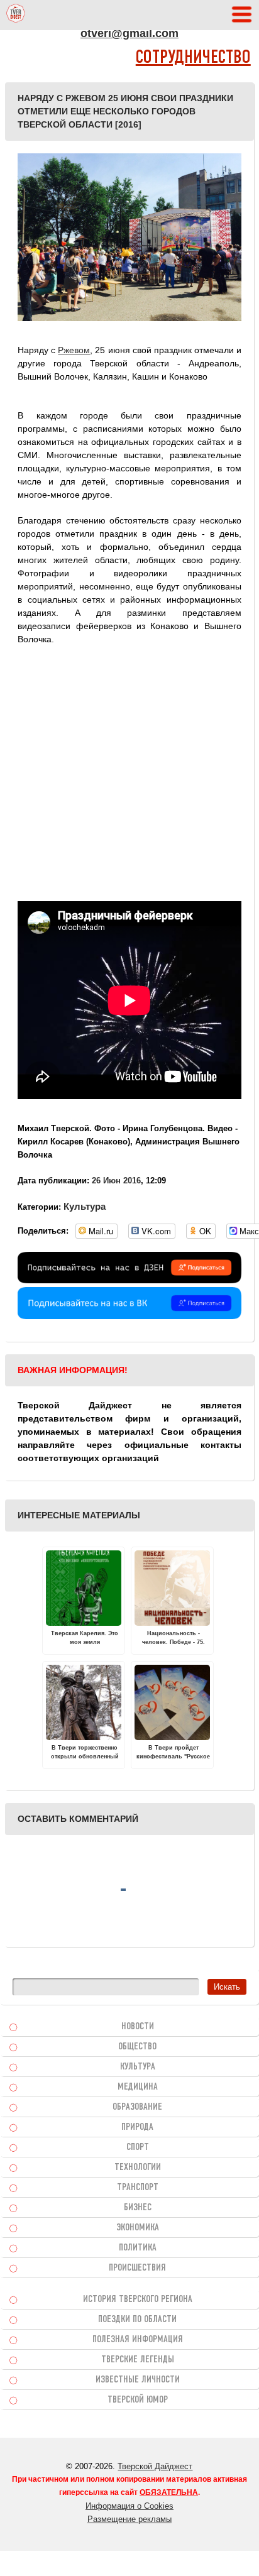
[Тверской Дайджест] (16, 15)
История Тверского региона (138, 2299)
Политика (138, 2248)
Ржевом (74, 350)
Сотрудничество (193, 58)
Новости (138, 2027)
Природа (137, 2127)
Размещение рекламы (129, 2519)
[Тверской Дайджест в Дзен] (129, 1280)
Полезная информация (138, 2340)
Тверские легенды (138, 2360)
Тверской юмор (138, 2400)
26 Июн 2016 (116, 1181)
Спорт (138, 2147)
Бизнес (138, 2208)
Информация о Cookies (129, 2506)
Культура (85, 1206)
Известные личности (138, 2380)
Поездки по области (137, 2320)
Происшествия (137, 2268)
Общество (137, 2047)
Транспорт (138, 2188)
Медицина (138, 2087)
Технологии (138, 2168)
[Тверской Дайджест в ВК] (129, 1316)
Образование (137, 2107)
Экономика (138, 2228)
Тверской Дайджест (155, 2466)
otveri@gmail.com (129, 33)
